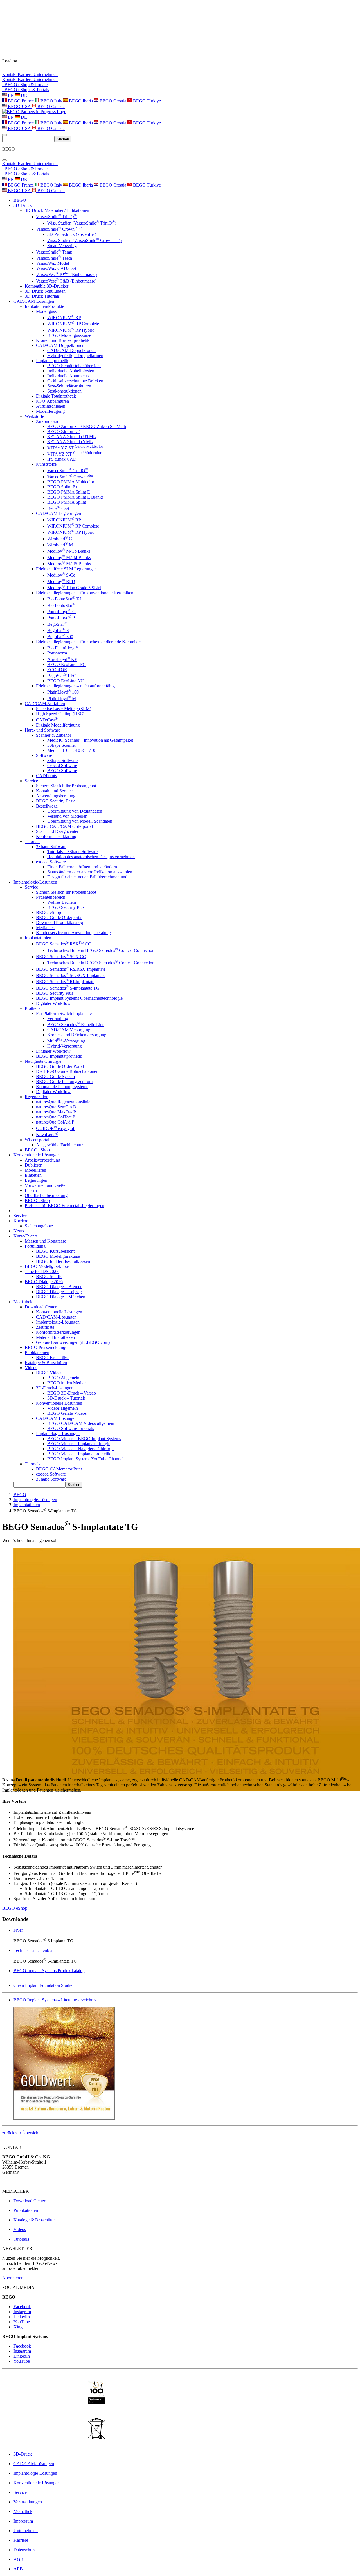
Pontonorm (57, 653)
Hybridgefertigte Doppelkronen (75, 356)
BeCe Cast (58, 508)
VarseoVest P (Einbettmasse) (66, 274)
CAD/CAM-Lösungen (56, 1317)
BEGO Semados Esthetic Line (76, 1025)
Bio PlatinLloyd (63, 648)
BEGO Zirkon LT (63, 431)
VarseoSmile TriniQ (56, 217)
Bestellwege (47, 806)
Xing (18, 2327)
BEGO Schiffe (49, 1276)
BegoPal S (58, 630)
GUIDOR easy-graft (56, 1128)
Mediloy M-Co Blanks (69, 551)
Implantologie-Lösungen (58, 1322)
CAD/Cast (47, 720)
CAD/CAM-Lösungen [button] (34, 301)
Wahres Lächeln (62, 902)
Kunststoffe (46, 464)
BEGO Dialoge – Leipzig (59, 1292)
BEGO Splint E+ (63, 487)
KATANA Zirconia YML (70, 442)
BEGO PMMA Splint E (69, 492)
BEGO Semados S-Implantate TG (68, 988)
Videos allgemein (63, 1408)
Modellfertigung (50, 411)
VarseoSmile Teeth (54, 258)
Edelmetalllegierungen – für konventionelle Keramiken (85, 593)
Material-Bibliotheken (55, 1337)
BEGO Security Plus (66, 907)
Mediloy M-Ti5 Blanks (69, 564)
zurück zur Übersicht (21, 2133)
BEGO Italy (51, 101)
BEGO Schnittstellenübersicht (74, 366)
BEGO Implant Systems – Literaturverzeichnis (55, 2000)
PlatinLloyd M (62, 699)
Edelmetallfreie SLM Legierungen (66, 569)
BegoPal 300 (60, 637)
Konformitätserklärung (56, 836)
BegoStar (57, 624)
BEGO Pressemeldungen (47, 1347)
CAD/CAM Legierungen (58, 513)
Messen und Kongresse (45, 1241)
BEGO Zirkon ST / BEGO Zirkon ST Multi (87, 426)
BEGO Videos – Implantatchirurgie (79, 1444)
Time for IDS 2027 (42, 1271)
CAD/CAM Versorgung (69, 1030)
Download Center (41, 1307)
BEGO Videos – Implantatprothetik (79, 1454)
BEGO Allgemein (63, 1378)
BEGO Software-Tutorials (71, 1428)
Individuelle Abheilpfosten (71, 371)
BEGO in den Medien (67, 1383)
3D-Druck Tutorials (42, 296)
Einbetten (33, 1175)
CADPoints (46, 776)
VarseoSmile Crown (59, 229)
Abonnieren (13, 2278)
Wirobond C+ (61, 539)
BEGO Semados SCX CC (61, 957)
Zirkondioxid (48, 421)
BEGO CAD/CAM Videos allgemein (81, 1423)
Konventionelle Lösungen (59, 1312)
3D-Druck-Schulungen (45, 291)
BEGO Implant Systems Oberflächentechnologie (79, 998)
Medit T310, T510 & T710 (71, 750)
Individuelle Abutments (68, 376)
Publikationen (37, 1352)
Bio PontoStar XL (65, 599)
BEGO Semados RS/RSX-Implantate (71, 969)
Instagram (22, 2312)
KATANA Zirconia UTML (72, 437)
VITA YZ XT (74, 454)
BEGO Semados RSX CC (64, 944)
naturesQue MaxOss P (56, 1112)
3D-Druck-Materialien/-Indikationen (57, 210)
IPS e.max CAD (62, 459)
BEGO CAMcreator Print (59, 1469)
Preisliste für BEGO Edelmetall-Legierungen (65, 1206)
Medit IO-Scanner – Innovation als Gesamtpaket (90, 740)
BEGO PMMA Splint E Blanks (75, 497)
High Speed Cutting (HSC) (60, 714)
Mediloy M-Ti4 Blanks (69, 558)
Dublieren (34, 1165)
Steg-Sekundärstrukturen (69, 386)
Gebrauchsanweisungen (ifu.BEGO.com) (73, 1342)
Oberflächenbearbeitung (46, 1195)
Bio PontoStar (61, 605)
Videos (31, 1368)
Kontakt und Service (54, 791)
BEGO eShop (49, 912)
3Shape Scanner (62, 745)
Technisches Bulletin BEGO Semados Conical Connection (101, 950)
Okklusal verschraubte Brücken (75, 381)
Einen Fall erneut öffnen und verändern (82, 867)
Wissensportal (37, 1140)
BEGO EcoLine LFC (67, 664)
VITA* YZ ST (75, 448)
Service (31, 781)
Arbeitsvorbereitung (42, 1160)
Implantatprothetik (52, 361)
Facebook (22, 2307)
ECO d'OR (57, 670)
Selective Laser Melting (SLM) (64, 709)
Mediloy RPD (61, 581)
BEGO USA (19, 107)
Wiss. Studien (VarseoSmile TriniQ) (82, 223)
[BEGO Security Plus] (64, 2118)
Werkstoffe (34, 416)
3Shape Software (62, 760)
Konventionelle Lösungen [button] (37, 1155)
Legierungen (36, 1180)
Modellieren (35, 1170)
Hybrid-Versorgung (65, 1046)
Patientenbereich (51, 897)
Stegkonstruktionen (64, 391)
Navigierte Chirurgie (43, 1061)
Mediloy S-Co (61, 575)
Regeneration (37, 1097)
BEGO (20, 200)
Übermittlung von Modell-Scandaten (80, 821)
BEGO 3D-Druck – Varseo (72, 1393)
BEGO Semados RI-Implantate (65, 982)
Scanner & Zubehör (54, 735)
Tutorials (32, 841)
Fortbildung (35, 1246)
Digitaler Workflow (53, 1003)
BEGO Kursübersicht (55, 1251)
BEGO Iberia (81, 101)
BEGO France (21, 101)
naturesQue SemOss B (56, 1107)
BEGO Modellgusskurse (69, 335)
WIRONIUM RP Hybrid (71, 330)
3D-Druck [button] (23, 205)
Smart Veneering (62, 246)
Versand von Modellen (67, 816)
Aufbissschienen (51, 406)
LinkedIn (22, 2317)
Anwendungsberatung (56, 796)
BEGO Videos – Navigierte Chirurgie (81, 1449)
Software (44, 755)
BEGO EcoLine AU (66, 681)
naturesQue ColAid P (55, 1122)
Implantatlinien (38, 938)
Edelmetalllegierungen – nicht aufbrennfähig (75, 686)
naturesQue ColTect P (56, 1117)
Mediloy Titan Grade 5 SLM (74, 588)
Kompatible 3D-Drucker (47, 286)
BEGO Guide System (55, 1076)
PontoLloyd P (61, 618)
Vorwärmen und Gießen (46, 1185)
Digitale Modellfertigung (58, 725)
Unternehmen (46, 74)
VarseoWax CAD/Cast (56, 268)
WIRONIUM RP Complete (73, 324)
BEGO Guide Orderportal (59, 917)
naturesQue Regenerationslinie (63, 1102)
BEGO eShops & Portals (26, 90)
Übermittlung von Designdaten (75, 811)
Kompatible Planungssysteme (62, 1087)
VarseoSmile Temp (54, 252)
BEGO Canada (50, 107)
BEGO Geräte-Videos (67, 1413)
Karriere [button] (21, 1221)
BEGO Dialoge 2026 (44, 1282)
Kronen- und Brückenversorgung (77, 1035)
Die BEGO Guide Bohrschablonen (67, 1071)
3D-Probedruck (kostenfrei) (72, 234)
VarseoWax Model (52, 263)
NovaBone (47, 1135)
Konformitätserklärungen (58, 1332)
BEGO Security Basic (56, 801)
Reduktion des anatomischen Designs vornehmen (91, 857)
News (19, 1231)
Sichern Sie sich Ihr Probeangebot (66, 786)
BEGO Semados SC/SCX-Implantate (71, 975)
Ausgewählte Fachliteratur (59, 1145)
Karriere (26, 74)
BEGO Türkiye (146, 101)
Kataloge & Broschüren (46, 1363)
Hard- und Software (42, 730)
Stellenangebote (39, 1226)
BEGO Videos (49, 1373)
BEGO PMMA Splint (67, 502)
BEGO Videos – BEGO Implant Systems (84, 1439)
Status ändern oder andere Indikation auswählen (90, 872)
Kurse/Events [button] (25, 1236)
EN (11, 95)
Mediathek (45, 928)
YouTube (22, 2322)
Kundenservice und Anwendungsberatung (73, 933)
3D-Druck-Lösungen (55, 1388)
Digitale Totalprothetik (56, 396)
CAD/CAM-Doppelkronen (60, 345)
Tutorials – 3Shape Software (72, 852)
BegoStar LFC (62, 676)
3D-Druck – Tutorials (66, 1398)
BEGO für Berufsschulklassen (63, 1261)
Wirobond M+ (61, 545)
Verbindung (58, 1018)
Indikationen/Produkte (44, 306)
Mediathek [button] (23, 1302)
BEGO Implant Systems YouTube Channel (85, 1459)
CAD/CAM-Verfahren (45, 704)
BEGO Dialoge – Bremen (59, 1287)
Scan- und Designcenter (57, 831)
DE (23, 95)
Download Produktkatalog (59, 922)
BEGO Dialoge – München (61, 1297)
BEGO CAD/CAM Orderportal (64, 826)
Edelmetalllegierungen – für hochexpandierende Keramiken (89, 642)
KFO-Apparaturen (52, 401)
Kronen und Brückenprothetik (63, 340)
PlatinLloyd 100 (63, 692)
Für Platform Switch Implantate (64, 1013)
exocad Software (62, 765)
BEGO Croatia (113, 101)
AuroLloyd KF (62, 659)
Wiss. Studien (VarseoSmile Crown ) (84, 240)
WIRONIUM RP (64, 318)
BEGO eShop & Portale (25, 85)
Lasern (31, 1190)
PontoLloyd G (61, 612)
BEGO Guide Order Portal (60, 1066)
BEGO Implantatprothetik (59, 1056)
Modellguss (46, 311)
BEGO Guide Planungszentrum (64, 1081)
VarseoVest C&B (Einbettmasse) (66, 281)
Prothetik (33, 1008)
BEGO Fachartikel (53, 1357)
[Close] (4, 160)
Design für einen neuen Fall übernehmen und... (89, 877)
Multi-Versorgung (66, 1041)
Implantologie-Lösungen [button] (35, 882)
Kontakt (10, 74)
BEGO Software (62, 771)
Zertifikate (45, 1327)
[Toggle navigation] (4, 135)
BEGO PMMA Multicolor (71, 482)
